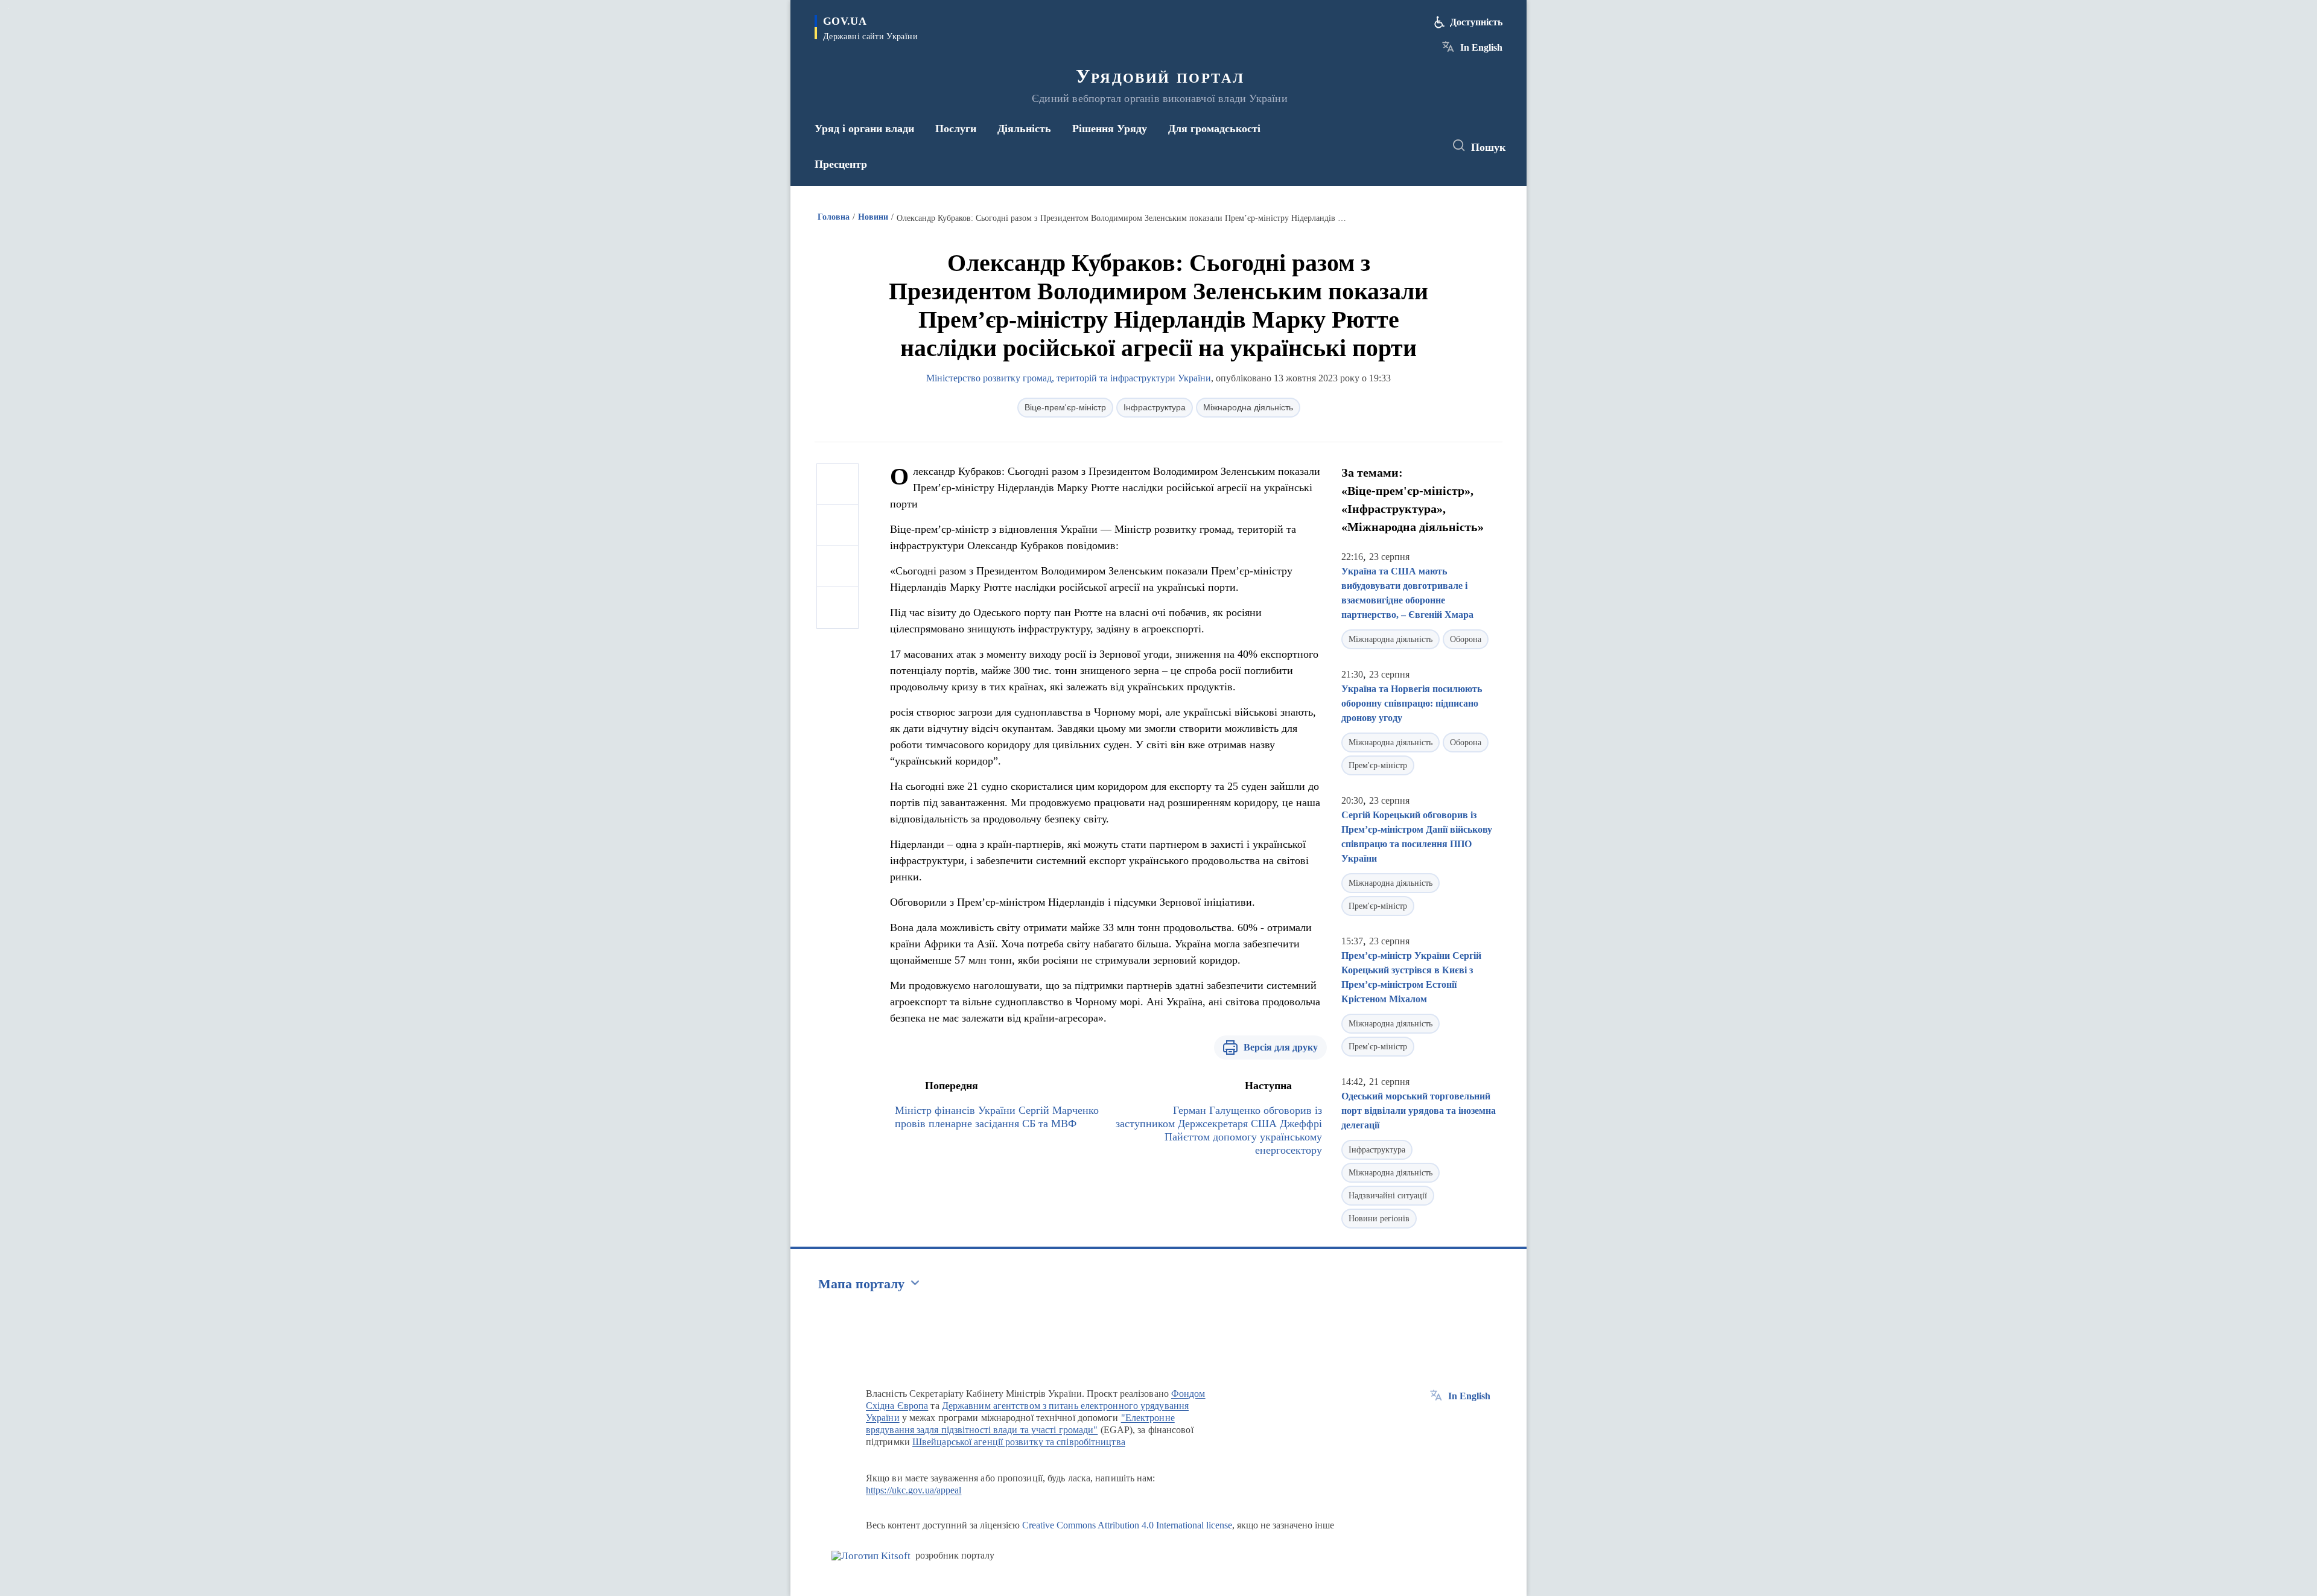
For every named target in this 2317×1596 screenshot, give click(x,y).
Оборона (1466, 639)
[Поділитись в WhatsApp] (837, 567)
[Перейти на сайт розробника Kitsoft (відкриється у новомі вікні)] (871, 1556)
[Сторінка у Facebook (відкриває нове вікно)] (1380, 146)
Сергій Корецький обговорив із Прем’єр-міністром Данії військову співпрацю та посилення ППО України (1417, 837)
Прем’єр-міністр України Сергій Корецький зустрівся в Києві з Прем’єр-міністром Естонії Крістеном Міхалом (1411, 977)
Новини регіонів (1379, 1219)
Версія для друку (1281, 1047)
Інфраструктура (1155, 407)
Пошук (1488, 147)
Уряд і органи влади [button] (864, 129)
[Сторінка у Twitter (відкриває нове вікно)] (1402, 146)
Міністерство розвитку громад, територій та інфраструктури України (1069, 378)
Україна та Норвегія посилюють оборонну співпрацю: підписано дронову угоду (1412, 703)
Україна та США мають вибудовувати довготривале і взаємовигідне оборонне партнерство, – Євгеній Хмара (1407, 593)
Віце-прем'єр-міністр (1065, 407)
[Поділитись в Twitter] (837, 526)
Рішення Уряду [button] (1110, 129)
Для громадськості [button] (1214, 129)
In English (1481, 47)
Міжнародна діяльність (1248, 407)
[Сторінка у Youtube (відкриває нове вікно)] (1425, 146)
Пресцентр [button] (841, 164)
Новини (873, 217)
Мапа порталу (861, 1284)
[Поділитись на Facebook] (837, 485)
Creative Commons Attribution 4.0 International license (1127, 1525)
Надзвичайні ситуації (1388, 1196)
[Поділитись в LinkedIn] (837, 608)
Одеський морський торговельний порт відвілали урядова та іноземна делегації (1419, 1111)
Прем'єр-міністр (1378, 765)
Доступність (1476, 22)
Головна (834, 217)
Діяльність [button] (1024, 129)
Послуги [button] (956, 129)
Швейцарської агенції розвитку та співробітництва (1019, 1442)
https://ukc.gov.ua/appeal (914, 1490)
